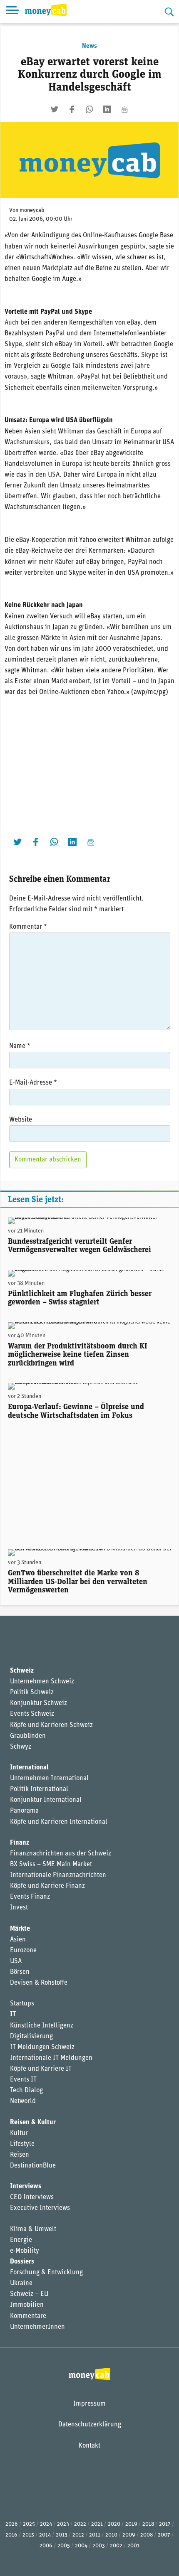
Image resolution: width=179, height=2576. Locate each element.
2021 (97, 2524)
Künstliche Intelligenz (42, 2026)
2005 (64, 2546)
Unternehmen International (49, 1779)
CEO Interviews (32, 2197)
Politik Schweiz (32, 1693)
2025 (29, 2524)
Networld (23, 2101)
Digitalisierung (31, 2037)
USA (16, 1961)
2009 (129, 2535)
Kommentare (28, 2316)
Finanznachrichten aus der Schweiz (61, 1854)
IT (13, 2015)
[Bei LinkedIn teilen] (107, 109)
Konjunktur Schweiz (39, 1703)
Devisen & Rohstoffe (39, 1983)
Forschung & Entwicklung (46, 2273)
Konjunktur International (46, 1800)
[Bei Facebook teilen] (72, 109)
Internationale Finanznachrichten (58, 1875)
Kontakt (89, 2446)
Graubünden (28, 1736)
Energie (21, 2240)
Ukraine (21, 2283)
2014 (45, 2535)
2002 (116, 2546)
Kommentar (28, 927)
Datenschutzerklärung (90, 2425)
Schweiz (22, 1671)
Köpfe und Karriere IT (41, 2069)
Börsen (20, 1972)
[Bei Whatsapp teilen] (89, 109)
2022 (80, 2524)
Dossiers (22, 2262)
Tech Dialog (26, 2091)
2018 (148, 2524)
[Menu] (12, 12)
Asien (18, 1940)
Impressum (89, 2404)
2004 (81, 2546)
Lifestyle (22, 2144)
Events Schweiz (32, 1714)
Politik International (39, 1789)
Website (21, 1120)
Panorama (24, 1811)
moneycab (32, 210)
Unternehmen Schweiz (42, 1682)
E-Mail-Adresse (33, 1083)
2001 (133, 2546)
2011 (95, 2535)
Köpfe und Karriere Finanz (47, 1886)
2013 (62, 2535)
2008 (147, 2535)
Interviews (26, 2187)
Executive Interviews (40, 2208)
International (29, 1768)
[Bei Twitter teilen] (55, 109)
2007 (164, 2535)
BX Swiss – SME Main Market (51, 1865)
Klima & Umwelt (33, 2229)
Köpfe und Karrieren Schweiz (51, 1725)
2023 (63, 2524)
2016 (11, 2535)
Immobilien (27, 2305)
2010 (111, 2535)
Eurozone (23, 1951)
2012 (78, 2535)
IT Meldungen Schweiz (42, 2047)
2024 (46, 2524)
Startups (22, 2004)
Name (20, 1046)
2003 (99, 2546)
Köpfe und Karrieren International (59, 1822)
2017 (165, 2524)
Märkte (20, 1929)
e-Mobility (25, 2251)
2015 (28, 2535)
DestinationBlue (33, 2166)
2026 (12, 2524)
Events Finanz (30, 1897)
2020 (114, 2524)
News (89, 46)
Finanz (20, 1843)
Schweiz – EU (29, 2294)
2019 (131, 2524)
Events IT (23, 2080)
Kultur (19, 2133)
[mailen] (124, 109)
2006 (46, 2546)
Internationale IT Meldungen (51, 2058)
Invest (19, 1908)
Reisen (20, 2155)
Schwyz (21, 1747)
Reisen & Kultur (33, 2123)
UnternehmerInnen (37, 2327)
